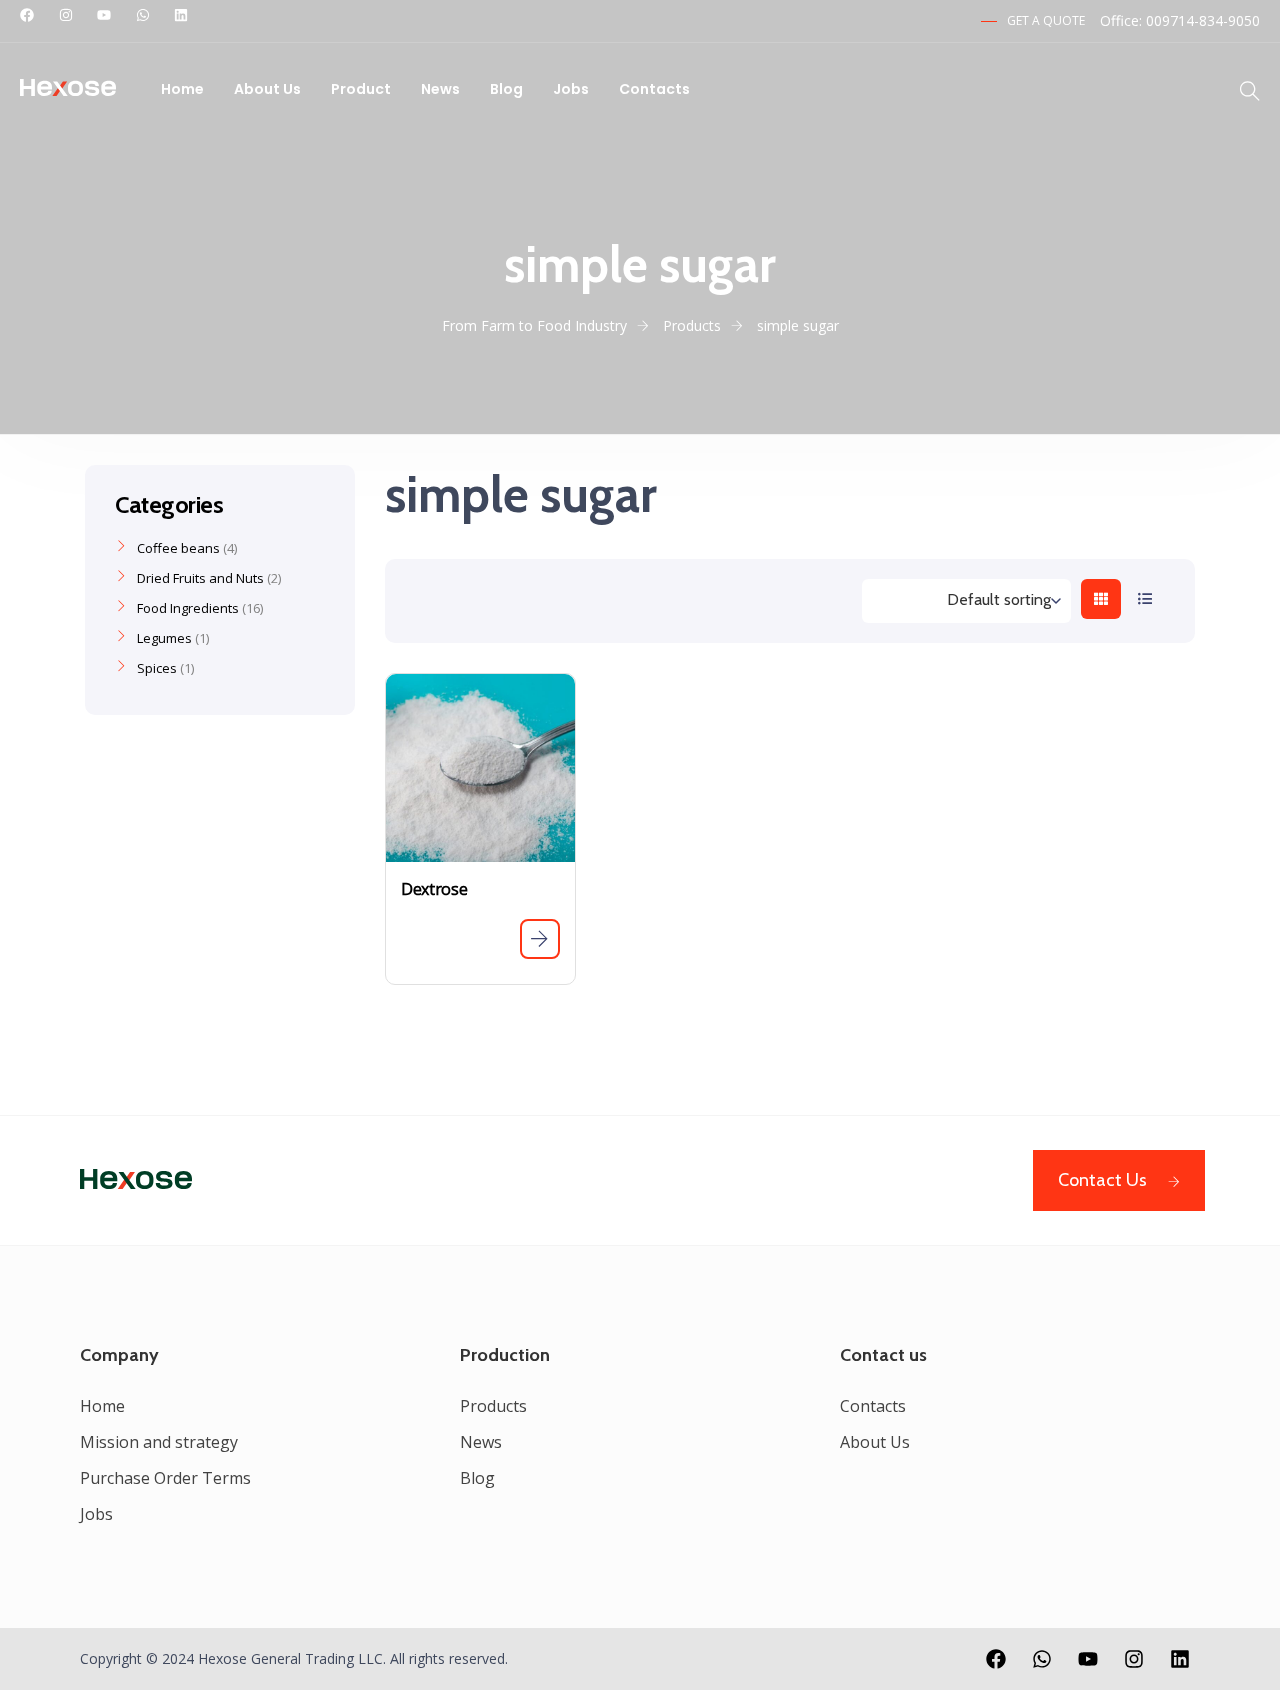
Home (182, 89)
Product (361, 89)
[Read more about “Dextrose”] (540, 939)
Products (493, 1406)
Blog (506, 89)
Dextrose (434, 889)
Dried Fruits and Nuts (200, 578)
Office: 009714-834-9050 (1180, 20)
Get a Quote (1046, 20)
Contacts (654, 89)
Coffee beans (178, 548)
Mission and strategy (159, 1442)
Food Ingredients (188, 608)
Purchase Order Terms (165, 1478)
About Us (267, 89)
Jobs (571, 89)
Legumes (164, 638)
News (440, 89)
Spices (157, 668)
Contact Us (1102, 1180)
